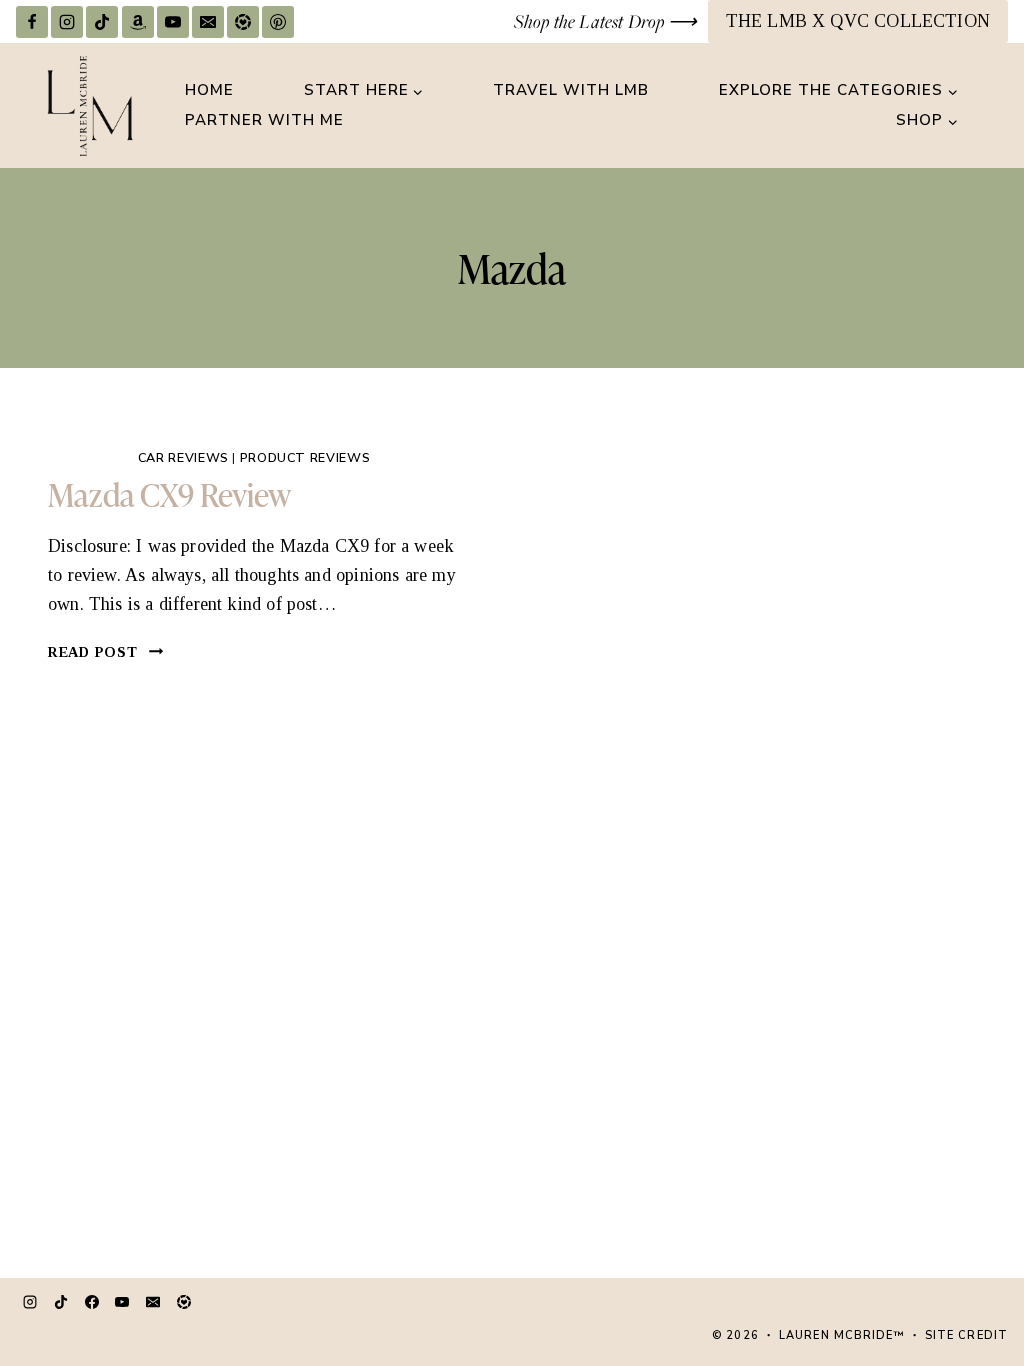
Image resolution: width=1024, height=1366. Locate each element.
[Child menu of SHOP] (927, 121)
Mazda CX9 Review (169, 493)
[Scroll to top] (969, 1281)
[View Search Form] (990, 106)
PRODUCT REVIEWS (305, 457)
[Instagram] (67, 22)
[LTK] (243, 22)
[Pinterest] (278, 22)
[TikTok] (102, 22)
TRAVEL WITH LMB (571, 90)
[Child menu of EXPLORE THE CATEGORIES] (838, 91)
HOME (209, 90)
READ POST (106, 652)
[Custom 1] (184, 1302)
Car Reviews (183, 457)
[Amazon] (138, 22)
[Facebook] (32, 22)
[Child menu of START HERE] (364, 91)
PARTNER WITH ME (264, 120)
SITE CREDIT (966, 1335)
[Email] (208, 22)
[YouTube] (173, 22)
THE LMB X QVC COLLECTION (858, 21)
